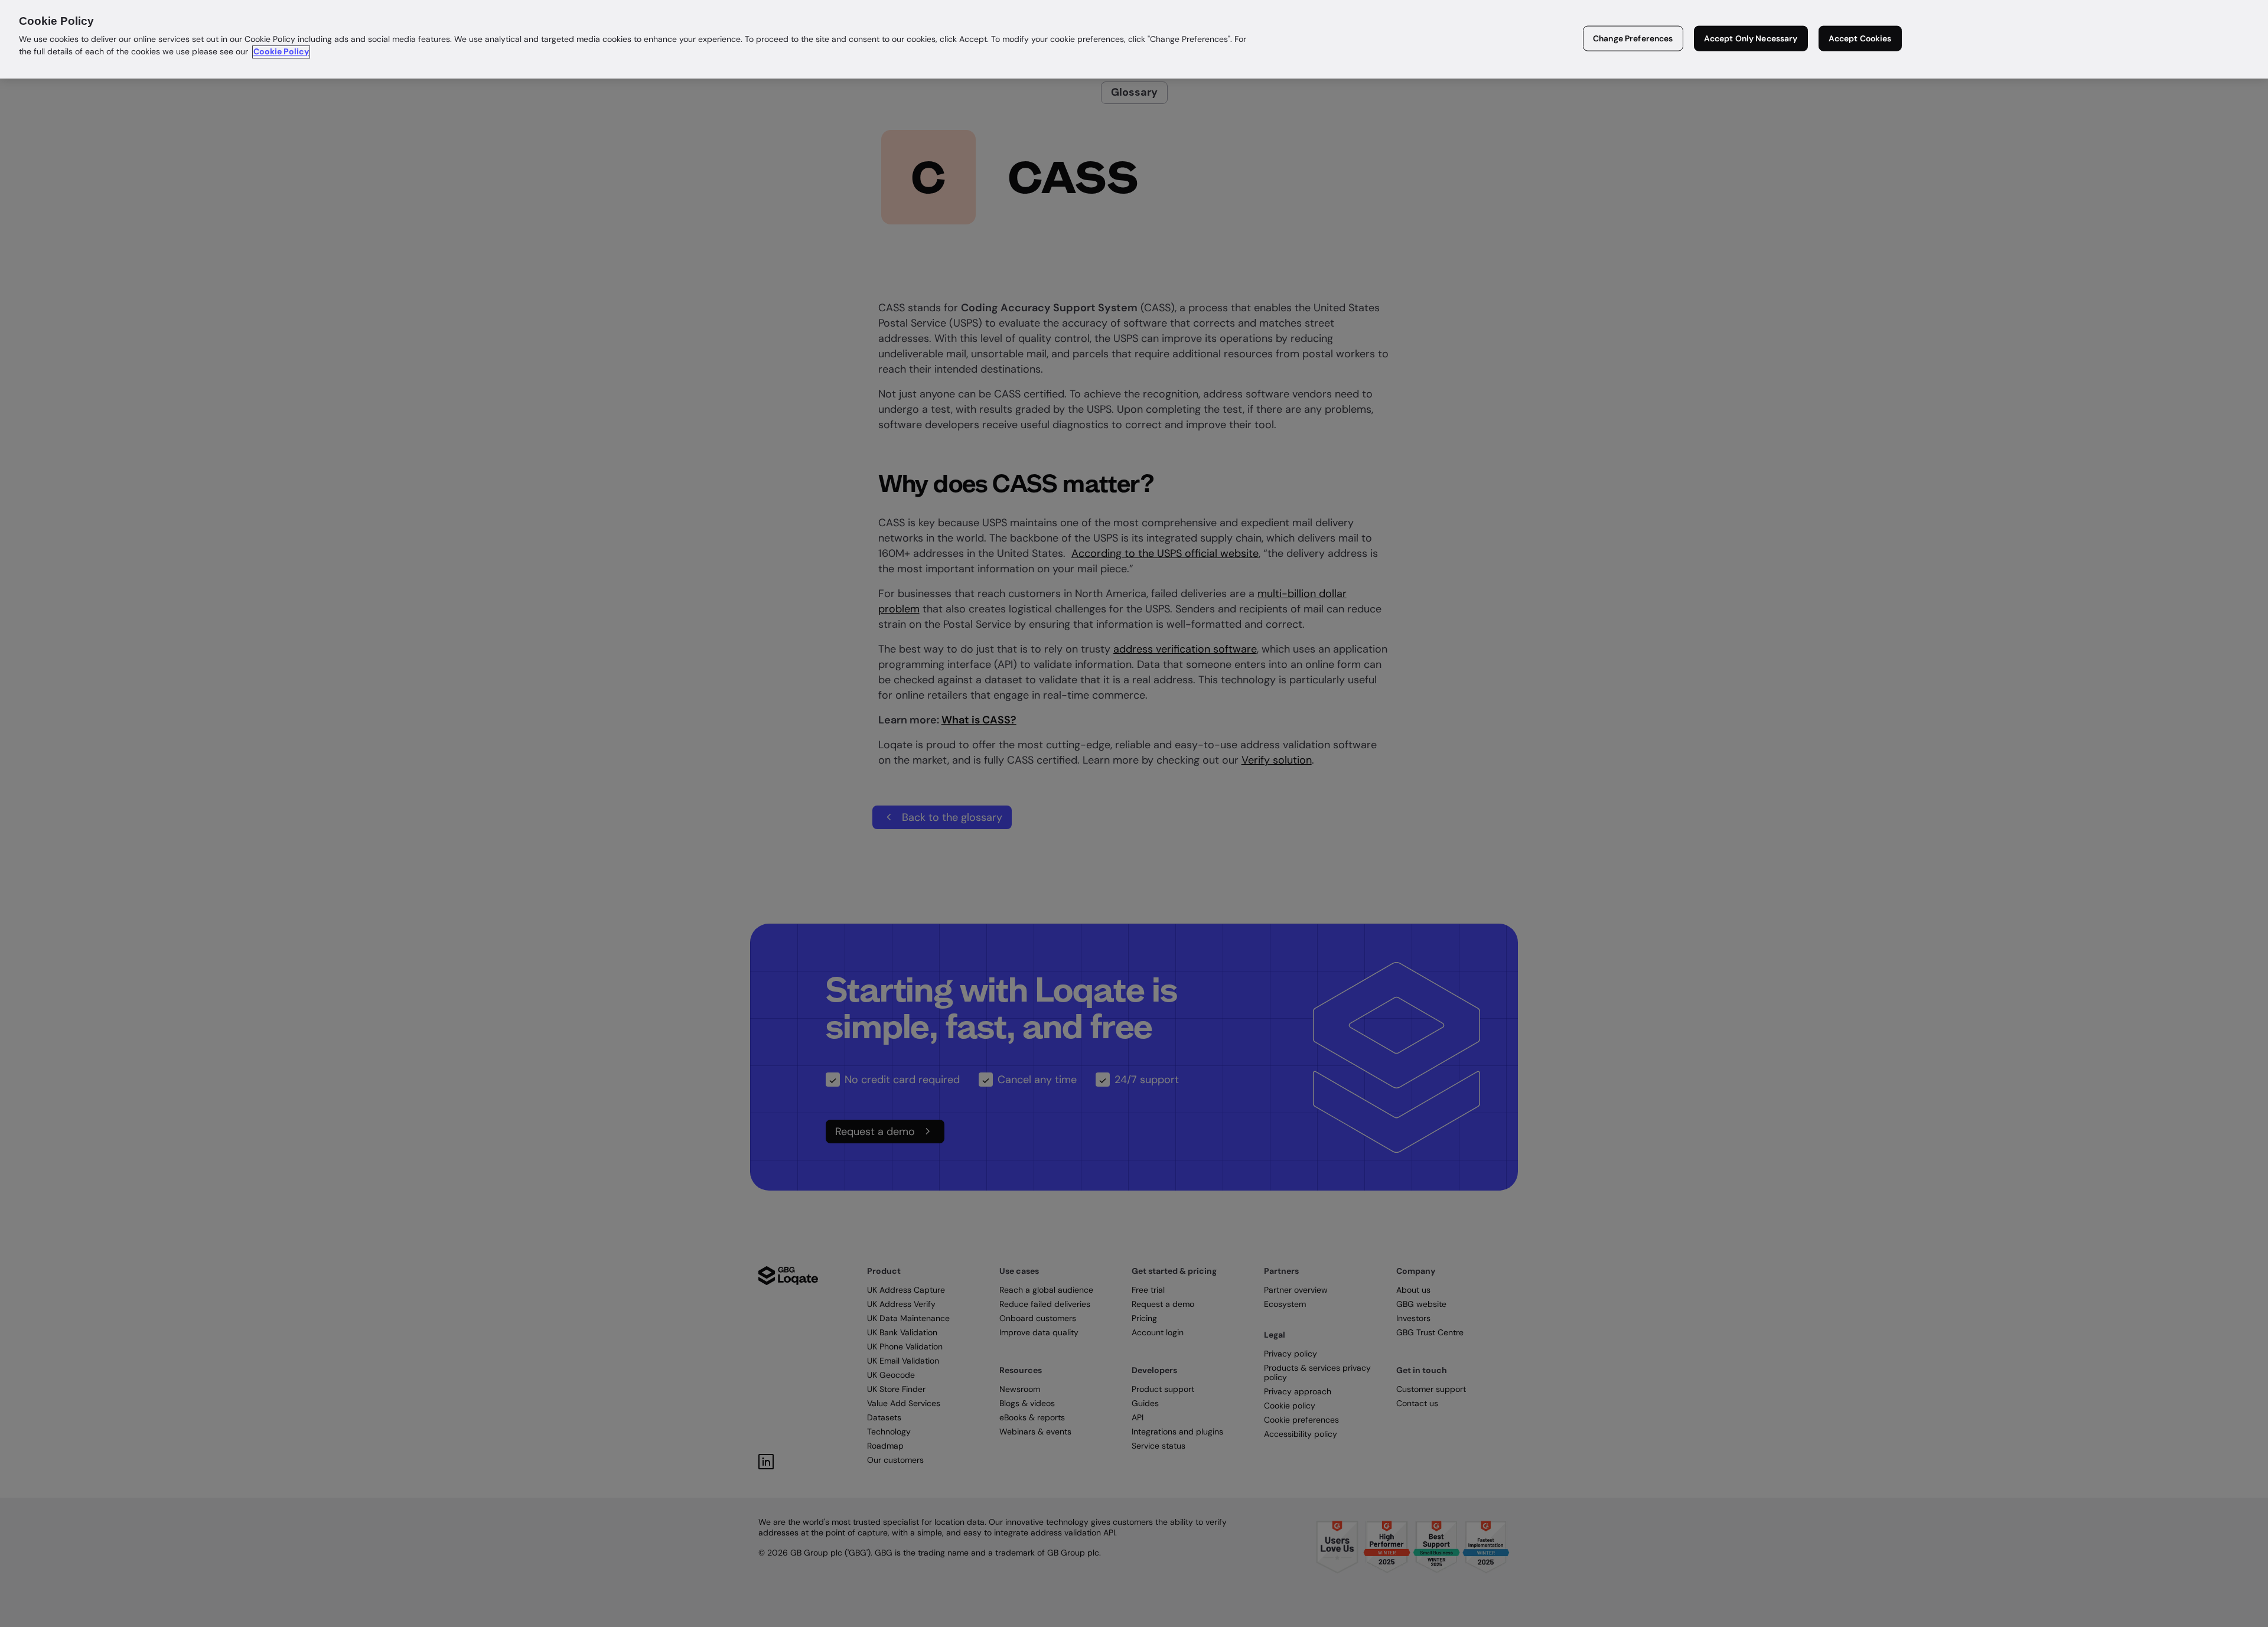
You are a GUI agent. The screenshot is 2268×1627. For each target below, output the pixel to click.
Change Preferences (1633, 38)
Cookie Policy (281, 52)
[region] (1134, 39)
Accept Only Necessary (1751, 38)
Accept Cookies (1860, 38)
